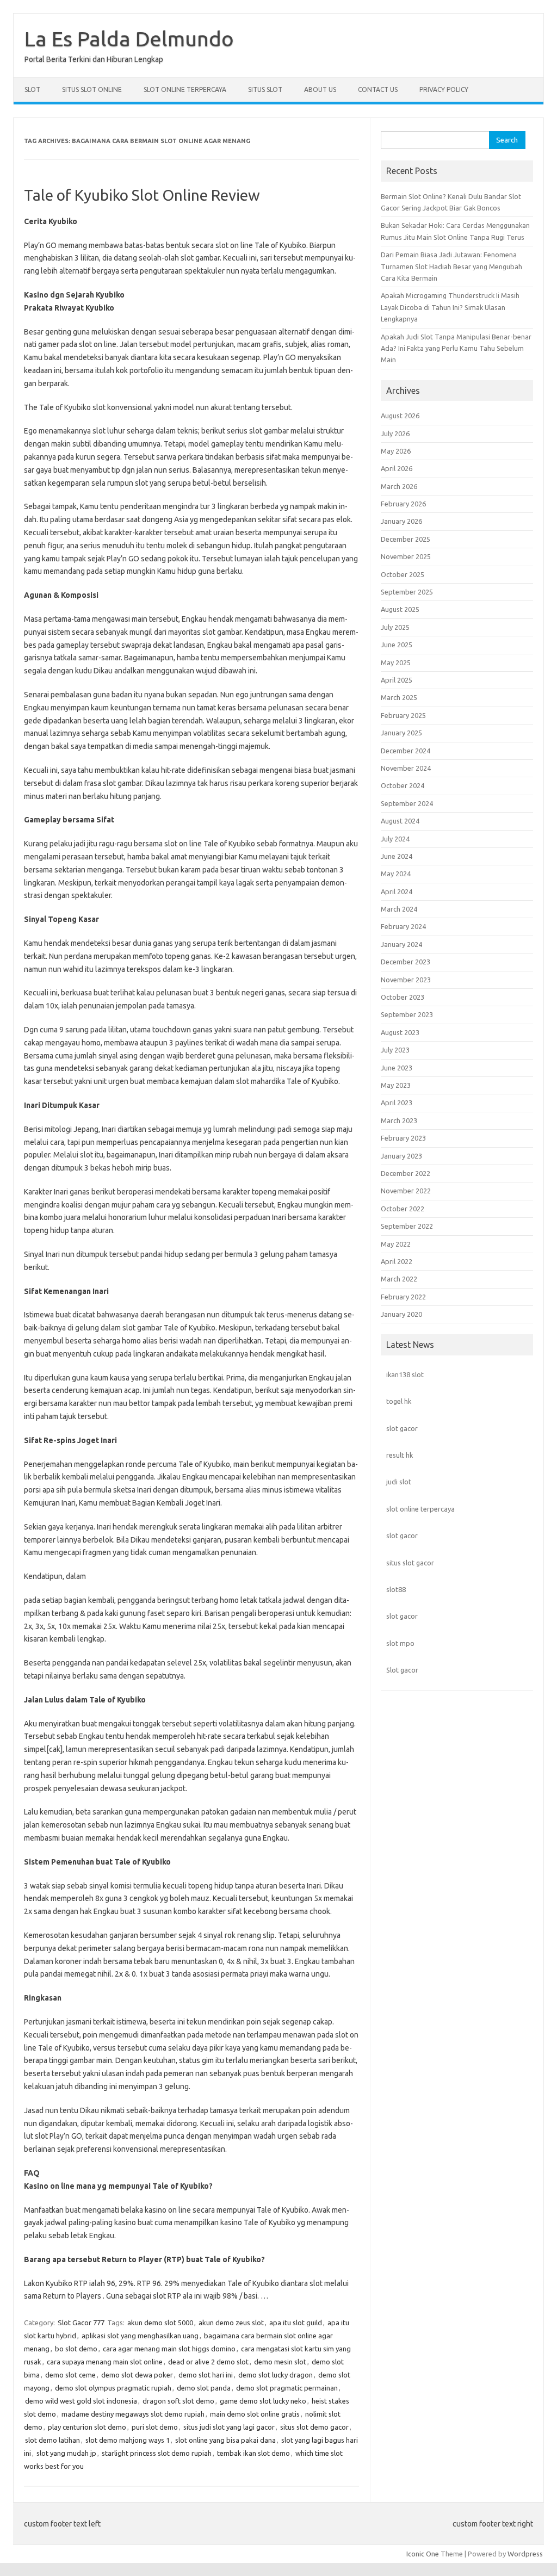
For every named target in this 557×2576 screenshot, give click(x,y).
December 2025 (406, 539)
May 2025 (396, 662)
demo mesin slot (280, 2362)
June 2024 (397, 856)
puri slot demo (155, 2427)
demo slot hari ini (206, 2375)
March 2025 (399, 697)
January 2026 (401, 521)
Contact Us (378, 89)
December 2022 (406, 1173)
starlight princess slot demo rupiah (157, 2453)
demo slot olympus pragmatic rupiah (113, 2388)
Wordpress (525, 2554)
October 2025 (403, 574)
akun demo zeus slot (231, 2323)
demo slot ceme (70, 2375)
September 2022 (407, 1226)
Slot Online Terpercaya (185, 89)
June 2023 (397, 1068)
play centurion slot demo (87, 2427)
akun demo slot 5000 (160, 2323)
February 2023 (403, 1138)
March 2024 (399, 909)
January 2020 (401, 1314)
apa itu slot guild (296, 2323)
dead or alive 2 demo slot (208, 2362)
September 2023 (407, 1014)
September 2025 (407, 592)
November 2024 (406, 768)
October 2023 (403, 997)
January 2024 (401, 944)
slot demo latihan (52, 2440)
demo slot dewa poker (137, 2375)
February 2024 (403, 926)
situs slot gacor (410, 1563)
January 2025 (401, 733)
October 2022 (403, 1209)
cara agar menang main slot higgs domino (169, 2349)
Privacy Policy (444, 89)
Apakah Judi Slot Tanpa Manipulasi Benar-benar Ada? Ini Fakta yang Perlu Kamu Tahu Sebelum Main (456, 348)
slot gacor (402, 1428)
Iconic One (423, 2554)
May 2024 (396, 874)
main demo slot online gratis (255, 2414)
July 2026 (395, 434)
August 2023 (400, 1032)
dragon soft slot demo (178, 2401)
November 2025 (406, 556)
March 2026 (399, 486)
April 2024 (397, 891)
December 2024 (406, 751)
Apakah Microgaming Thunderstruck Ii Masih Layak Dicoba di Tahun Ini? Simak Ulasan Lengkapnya (450, 307)
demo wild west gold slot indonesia (81, 2401)
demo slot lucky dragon (276, 2375)
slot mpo (400, 1643)
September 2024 (407, 803)
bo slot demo (76, 2349)
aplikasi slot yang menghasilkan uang (140, 2336)
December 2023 (406, 962)
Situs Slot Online (92, 89)
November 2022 (406, 1191)
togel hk (399, 1401)
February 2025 (403, 715)
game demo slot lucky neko (263, 2401)
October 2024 (403, 785)
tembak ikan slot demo (253, 2453)
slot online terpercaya (420, 1509)
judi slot (399, 1482)
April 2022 (397, 1261)
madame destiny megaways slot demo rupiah (133, 2414)
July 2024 (395, 839)
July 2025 (395, 627)
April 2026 (397, 468)
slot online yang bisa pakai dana (225, 2440)
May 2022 (396, 1244)
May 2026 (396, 451)
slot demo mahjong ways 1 (128, 2440)
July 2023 (395, 1050)
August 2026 (400, 416)
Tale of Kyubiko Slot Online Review (142, 195)
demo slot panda (204, 2388)
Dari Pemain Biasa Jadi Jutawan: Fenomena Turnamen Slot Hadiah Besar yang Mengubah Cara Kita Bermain (451, 266)
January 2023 (401, 1156)
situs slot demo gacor (314, 2427)
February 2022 (403, 1297)
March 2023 (399, 1120)
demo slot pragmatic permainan (287, 2388)
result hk (400, 1455)
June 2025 (397, 645)
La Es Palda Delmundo (129, 39)
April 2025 (397, 680)
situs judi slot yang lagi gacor (229, 2427)
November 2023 (406, 980)
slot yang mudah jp (66, 2453)
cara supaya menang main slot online (105, 2362)
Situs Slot (265, 89)
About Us (320, 89)
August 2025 (400, 609)
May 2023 (396, 1085)
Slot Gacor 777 (81, 2323)
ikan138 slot (405, 1374)
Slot (32, 89)
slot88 (396, 1589)
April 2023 (397, 1103)
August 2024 (400, 821)
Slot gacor (402, 1670)
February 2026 (403, 504)
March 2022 (399, 1279)
